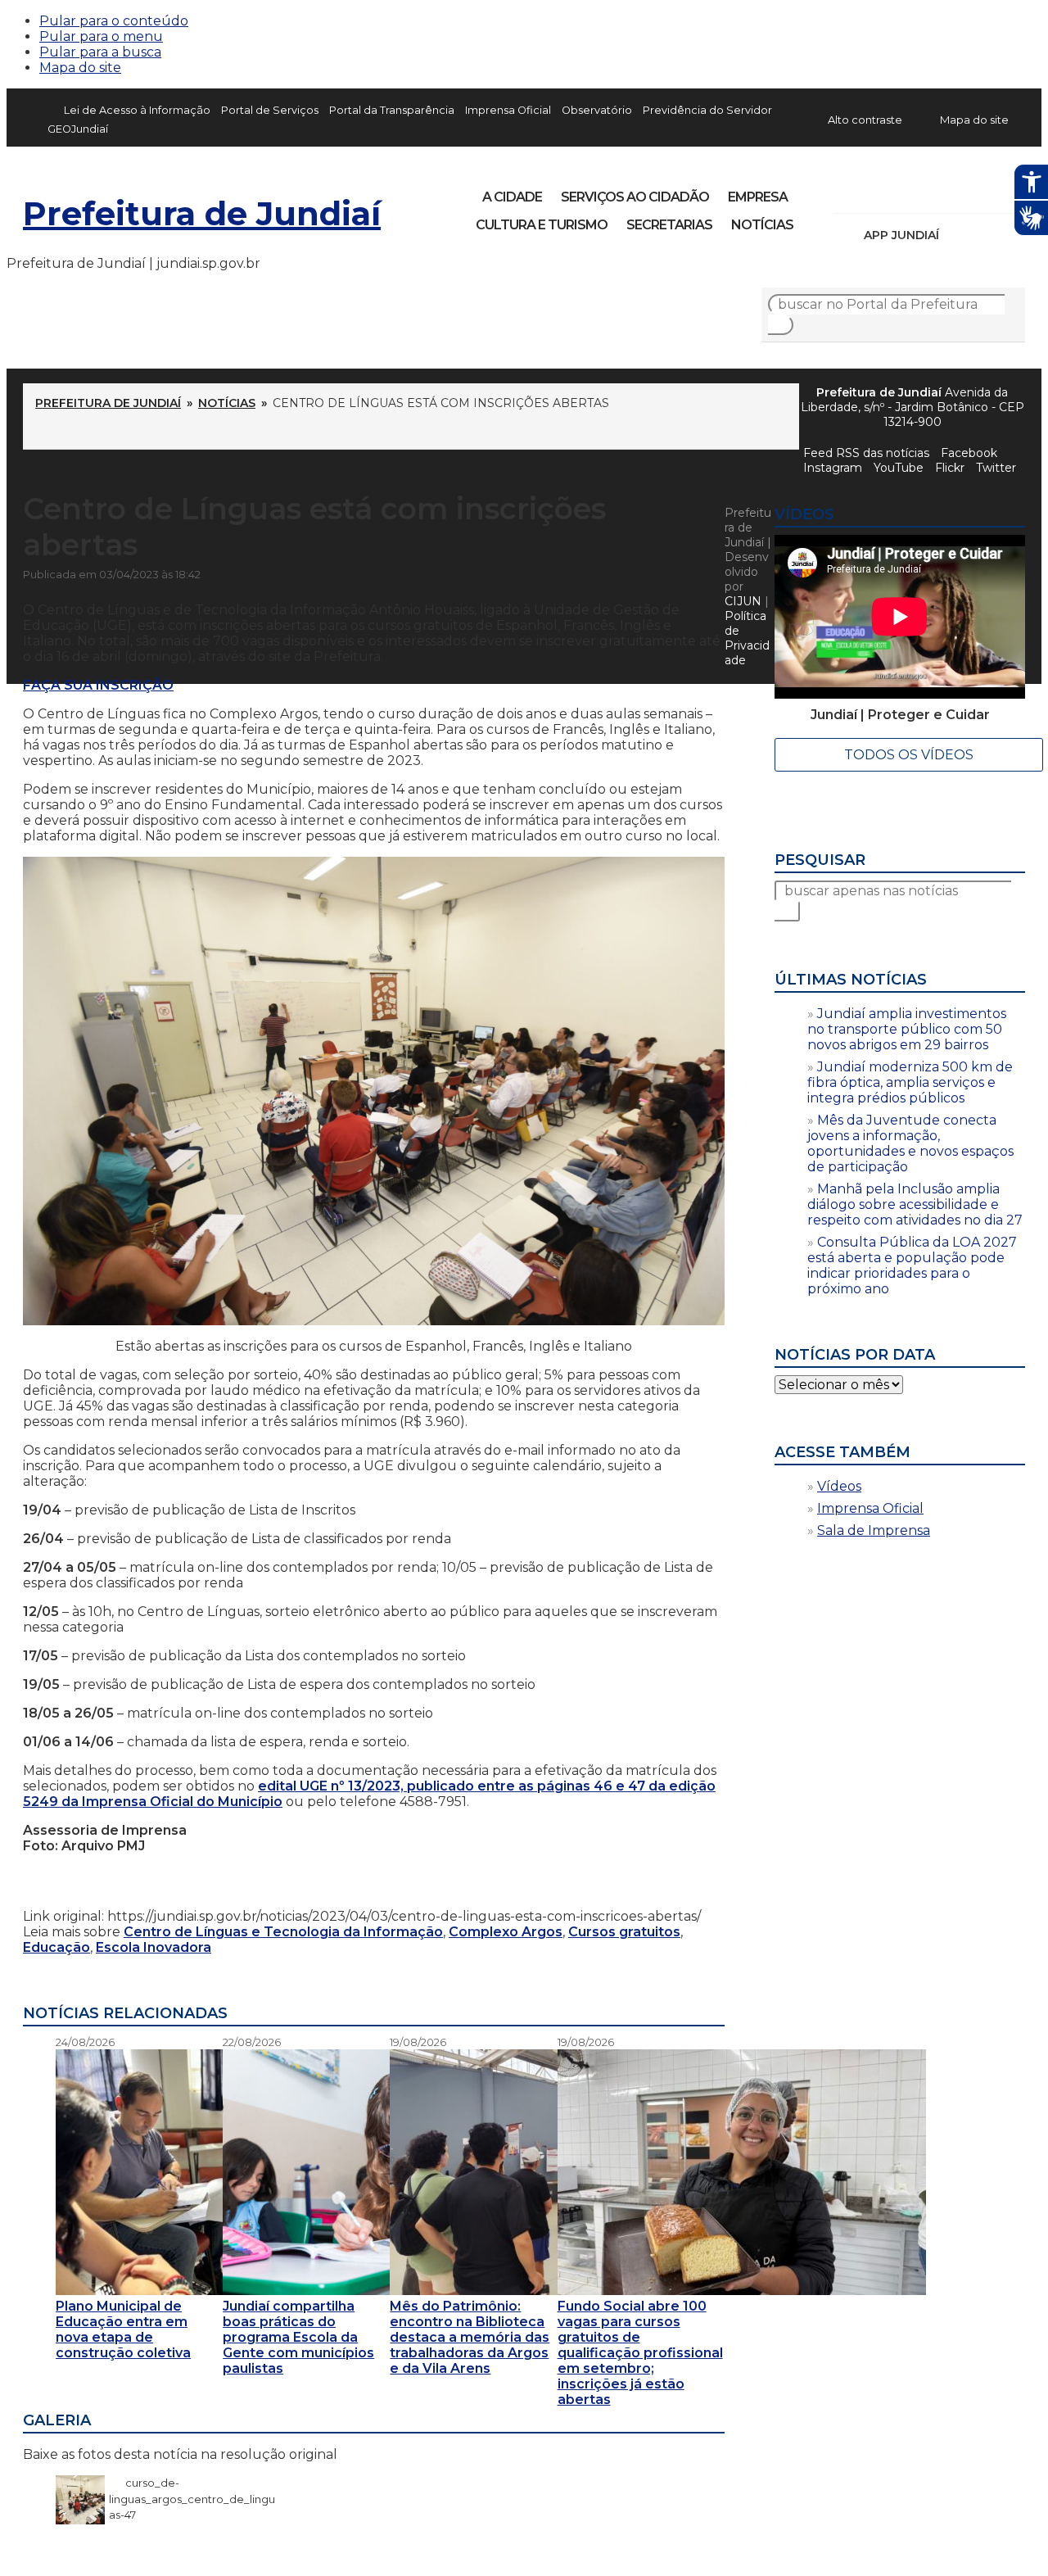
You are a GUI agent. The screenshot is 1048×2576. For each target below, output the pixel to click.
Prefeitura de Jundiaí (202, 213)
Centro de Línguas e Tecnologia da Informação (283, 1932)
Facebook (848, 192)
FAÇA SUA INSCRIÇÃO (98, 685)
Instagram (876, 192)
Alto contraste (865, 120)
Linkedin (960, 192)
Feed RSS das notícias (866, 453)
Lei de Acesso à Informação (137, 110)
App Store (957, 235)
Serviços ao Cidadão (635, 197)
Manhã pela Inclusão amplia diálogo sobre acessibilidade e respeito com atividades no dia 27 (915, 1204)
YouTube (932, 192)
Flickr (987, 192)
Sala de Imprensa (874, 1530)
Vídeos (839, 1486)
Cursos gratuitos (624, 1932)
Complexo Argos (506, 1932)
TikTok (904, 192)
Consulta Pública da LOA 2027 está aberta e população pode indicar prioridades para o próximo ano (912, 1265)
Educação (56, 1947)
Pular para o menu (101, 36)
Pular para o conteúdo (114, 21)
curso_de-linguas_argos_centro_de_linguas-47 (192, 2499)
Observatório (597, 110)
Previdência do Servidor (707, 110)
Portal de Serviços (270, 110)
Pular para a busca (100, 52)
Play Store (985, 235)
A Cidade (512, 197)
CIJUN (743, 601)
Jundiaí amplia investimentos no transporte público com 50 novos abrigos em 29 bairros (907, 1029)
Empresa (758, 197)
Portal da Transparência (392, 110)
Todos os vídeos (909, 755)
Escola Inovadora (154, 1947)
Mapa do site (80, 68)
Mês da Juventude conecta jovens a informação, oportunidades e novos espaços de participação (910, 1143)
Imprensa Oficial (508, 110)
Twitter (996, 468)
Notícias (762, 225)
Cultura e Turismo (542, 225)
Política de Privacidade (747, 638)
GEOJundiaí (78, 129)
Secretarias (669, 225)
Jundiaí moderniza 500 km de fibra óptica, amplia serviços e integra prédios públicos (910, 1082)
